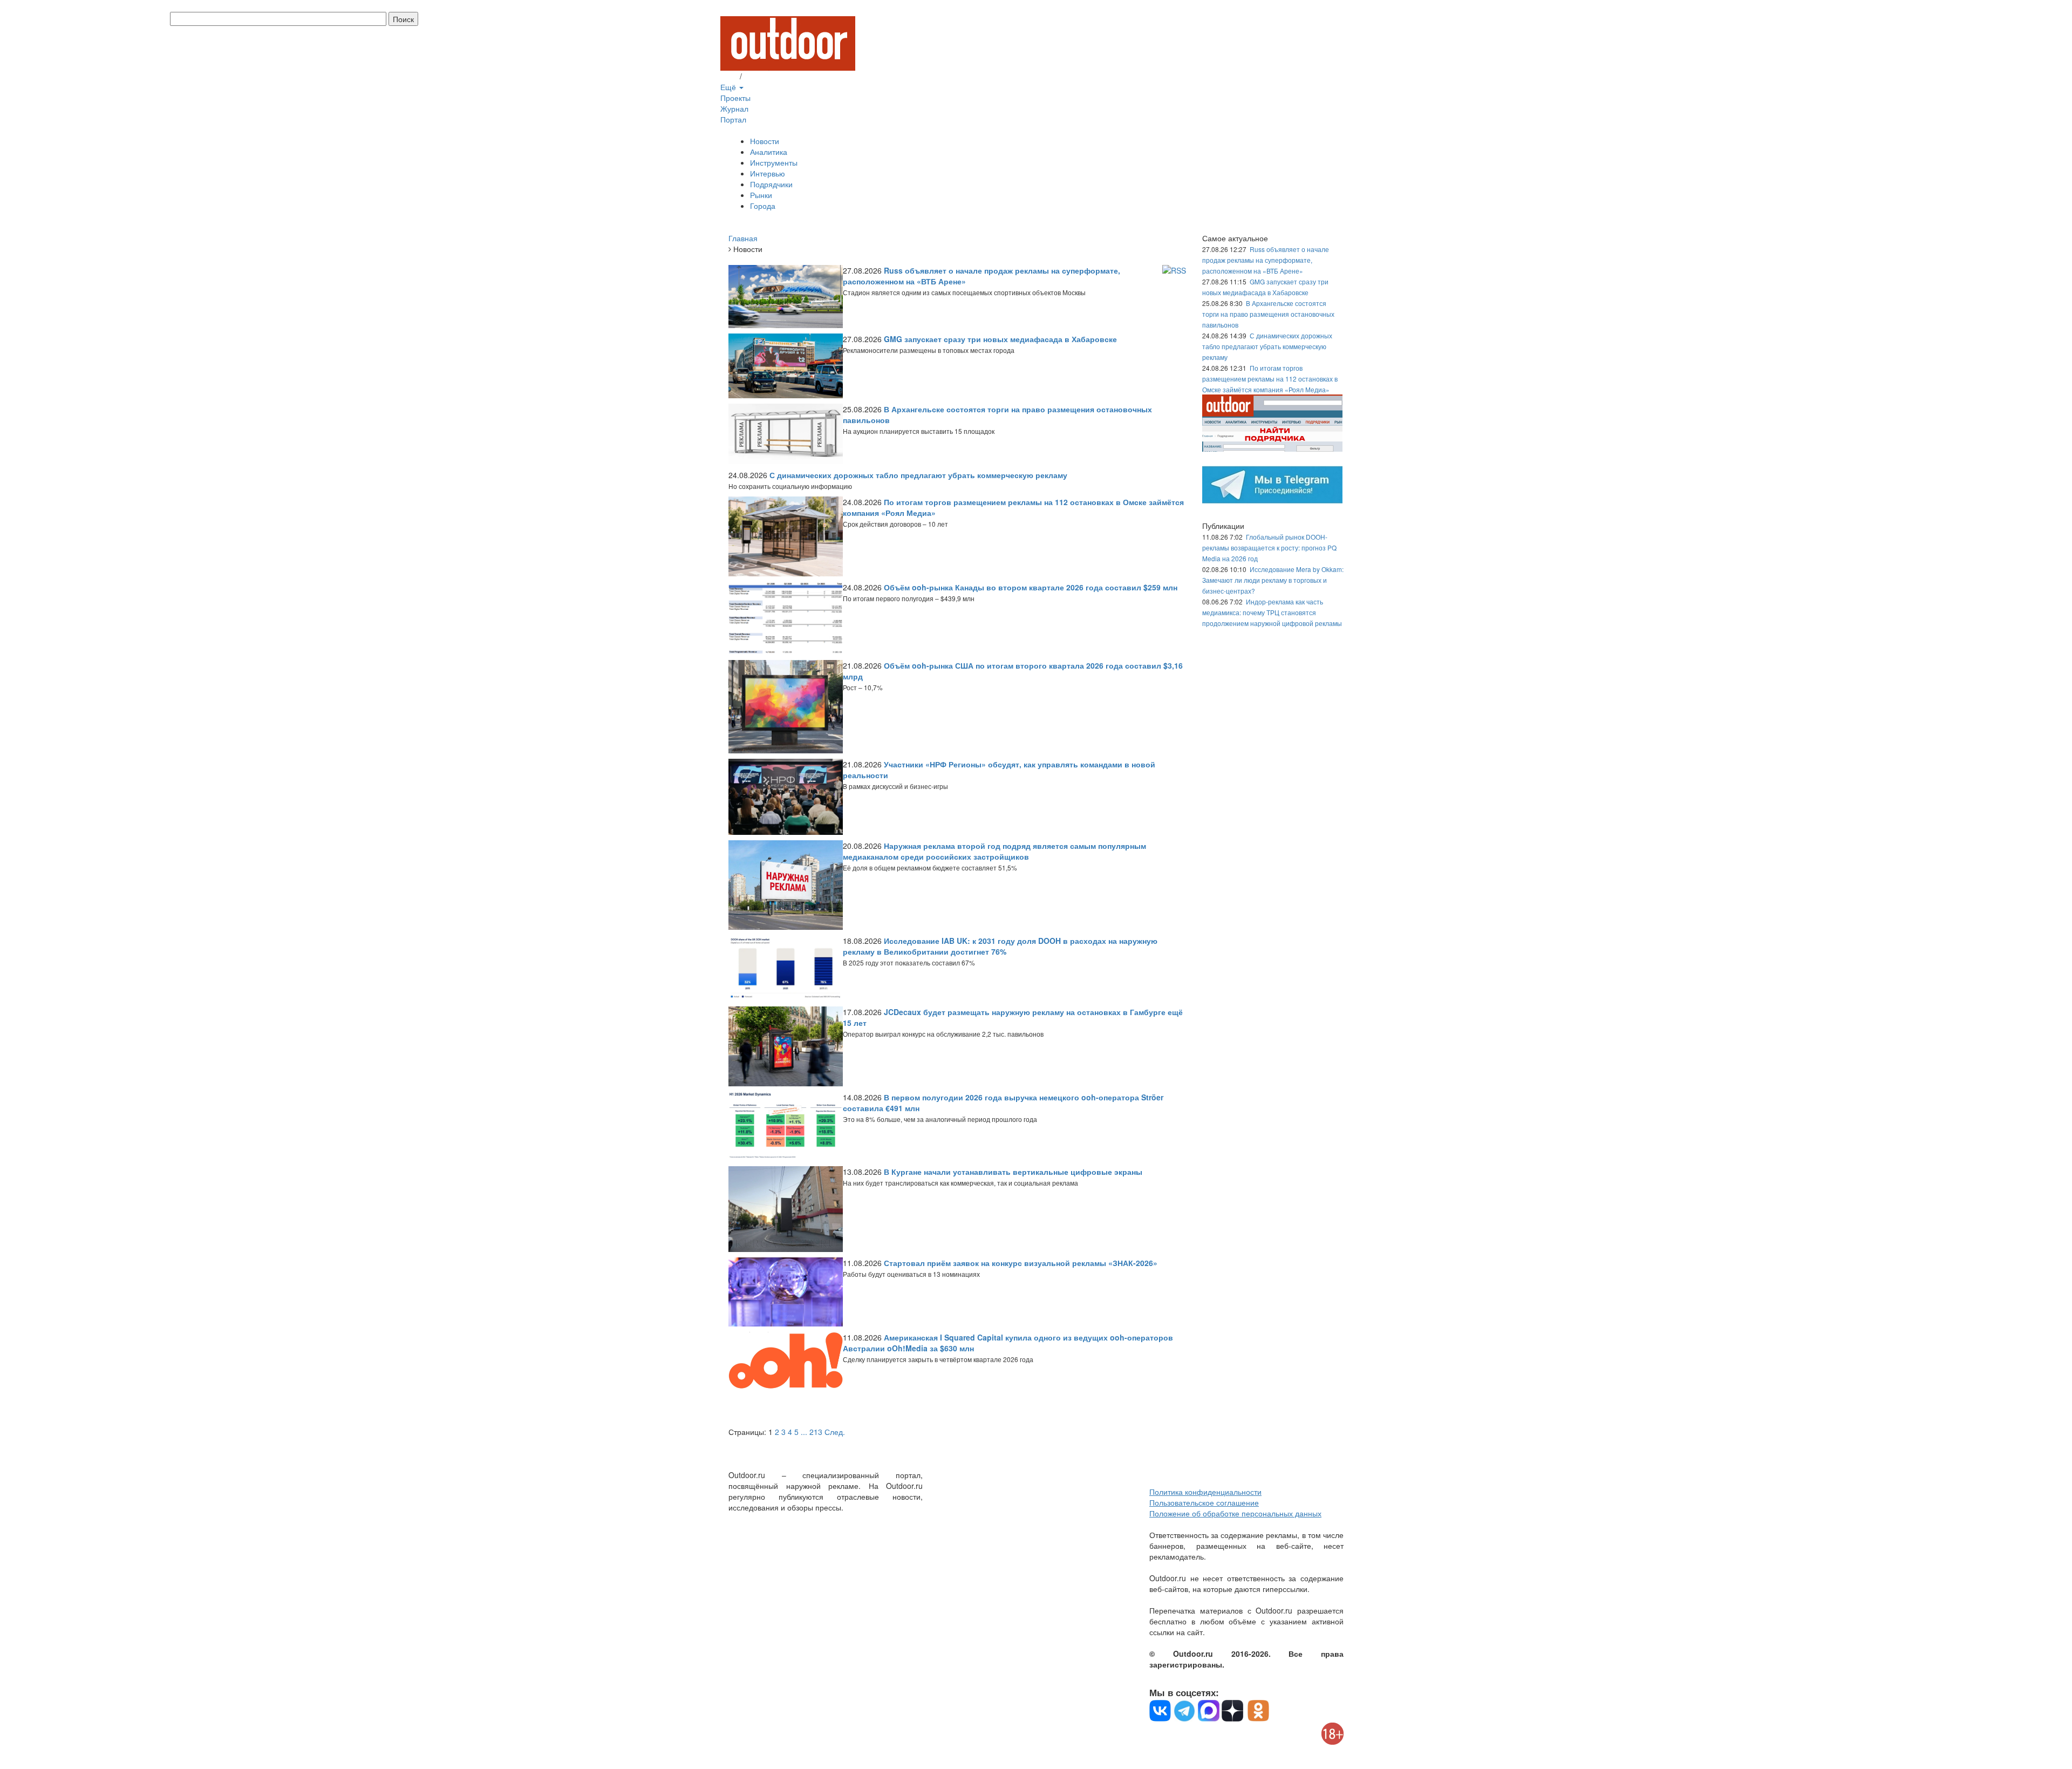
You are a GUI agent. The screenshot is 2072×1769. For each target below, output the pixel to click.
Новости (765, 141)
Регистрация (766, 76)
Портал (733, 119)
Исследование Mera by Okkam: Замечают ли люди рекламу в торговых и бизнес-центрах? (1273, 580)
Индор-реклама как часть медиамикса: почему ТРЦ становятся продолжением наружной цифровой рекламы (1272, 612)
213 (816, 1432)
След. (835, 1432)
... (804, 1432)
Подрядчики (771, 184)
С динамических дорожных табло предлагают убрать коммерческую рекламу (1267, 346)
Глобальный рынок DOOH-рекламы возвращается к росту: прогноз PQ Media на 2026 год (1269, 547)
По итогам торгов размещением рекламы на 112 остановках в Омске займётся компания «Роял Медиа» (1270, 379)
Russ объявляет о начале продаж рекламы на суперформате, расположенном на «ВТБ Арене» (1266, 260)
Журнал (734, 108)
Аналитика (769, 152)
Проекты (735, 98)
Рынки (761, 195)
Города (763, 206)
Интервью (768, 173)
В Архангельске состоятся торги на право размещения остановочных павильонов (1268, 314)
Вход (729, 76)
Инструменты (774, 162)
